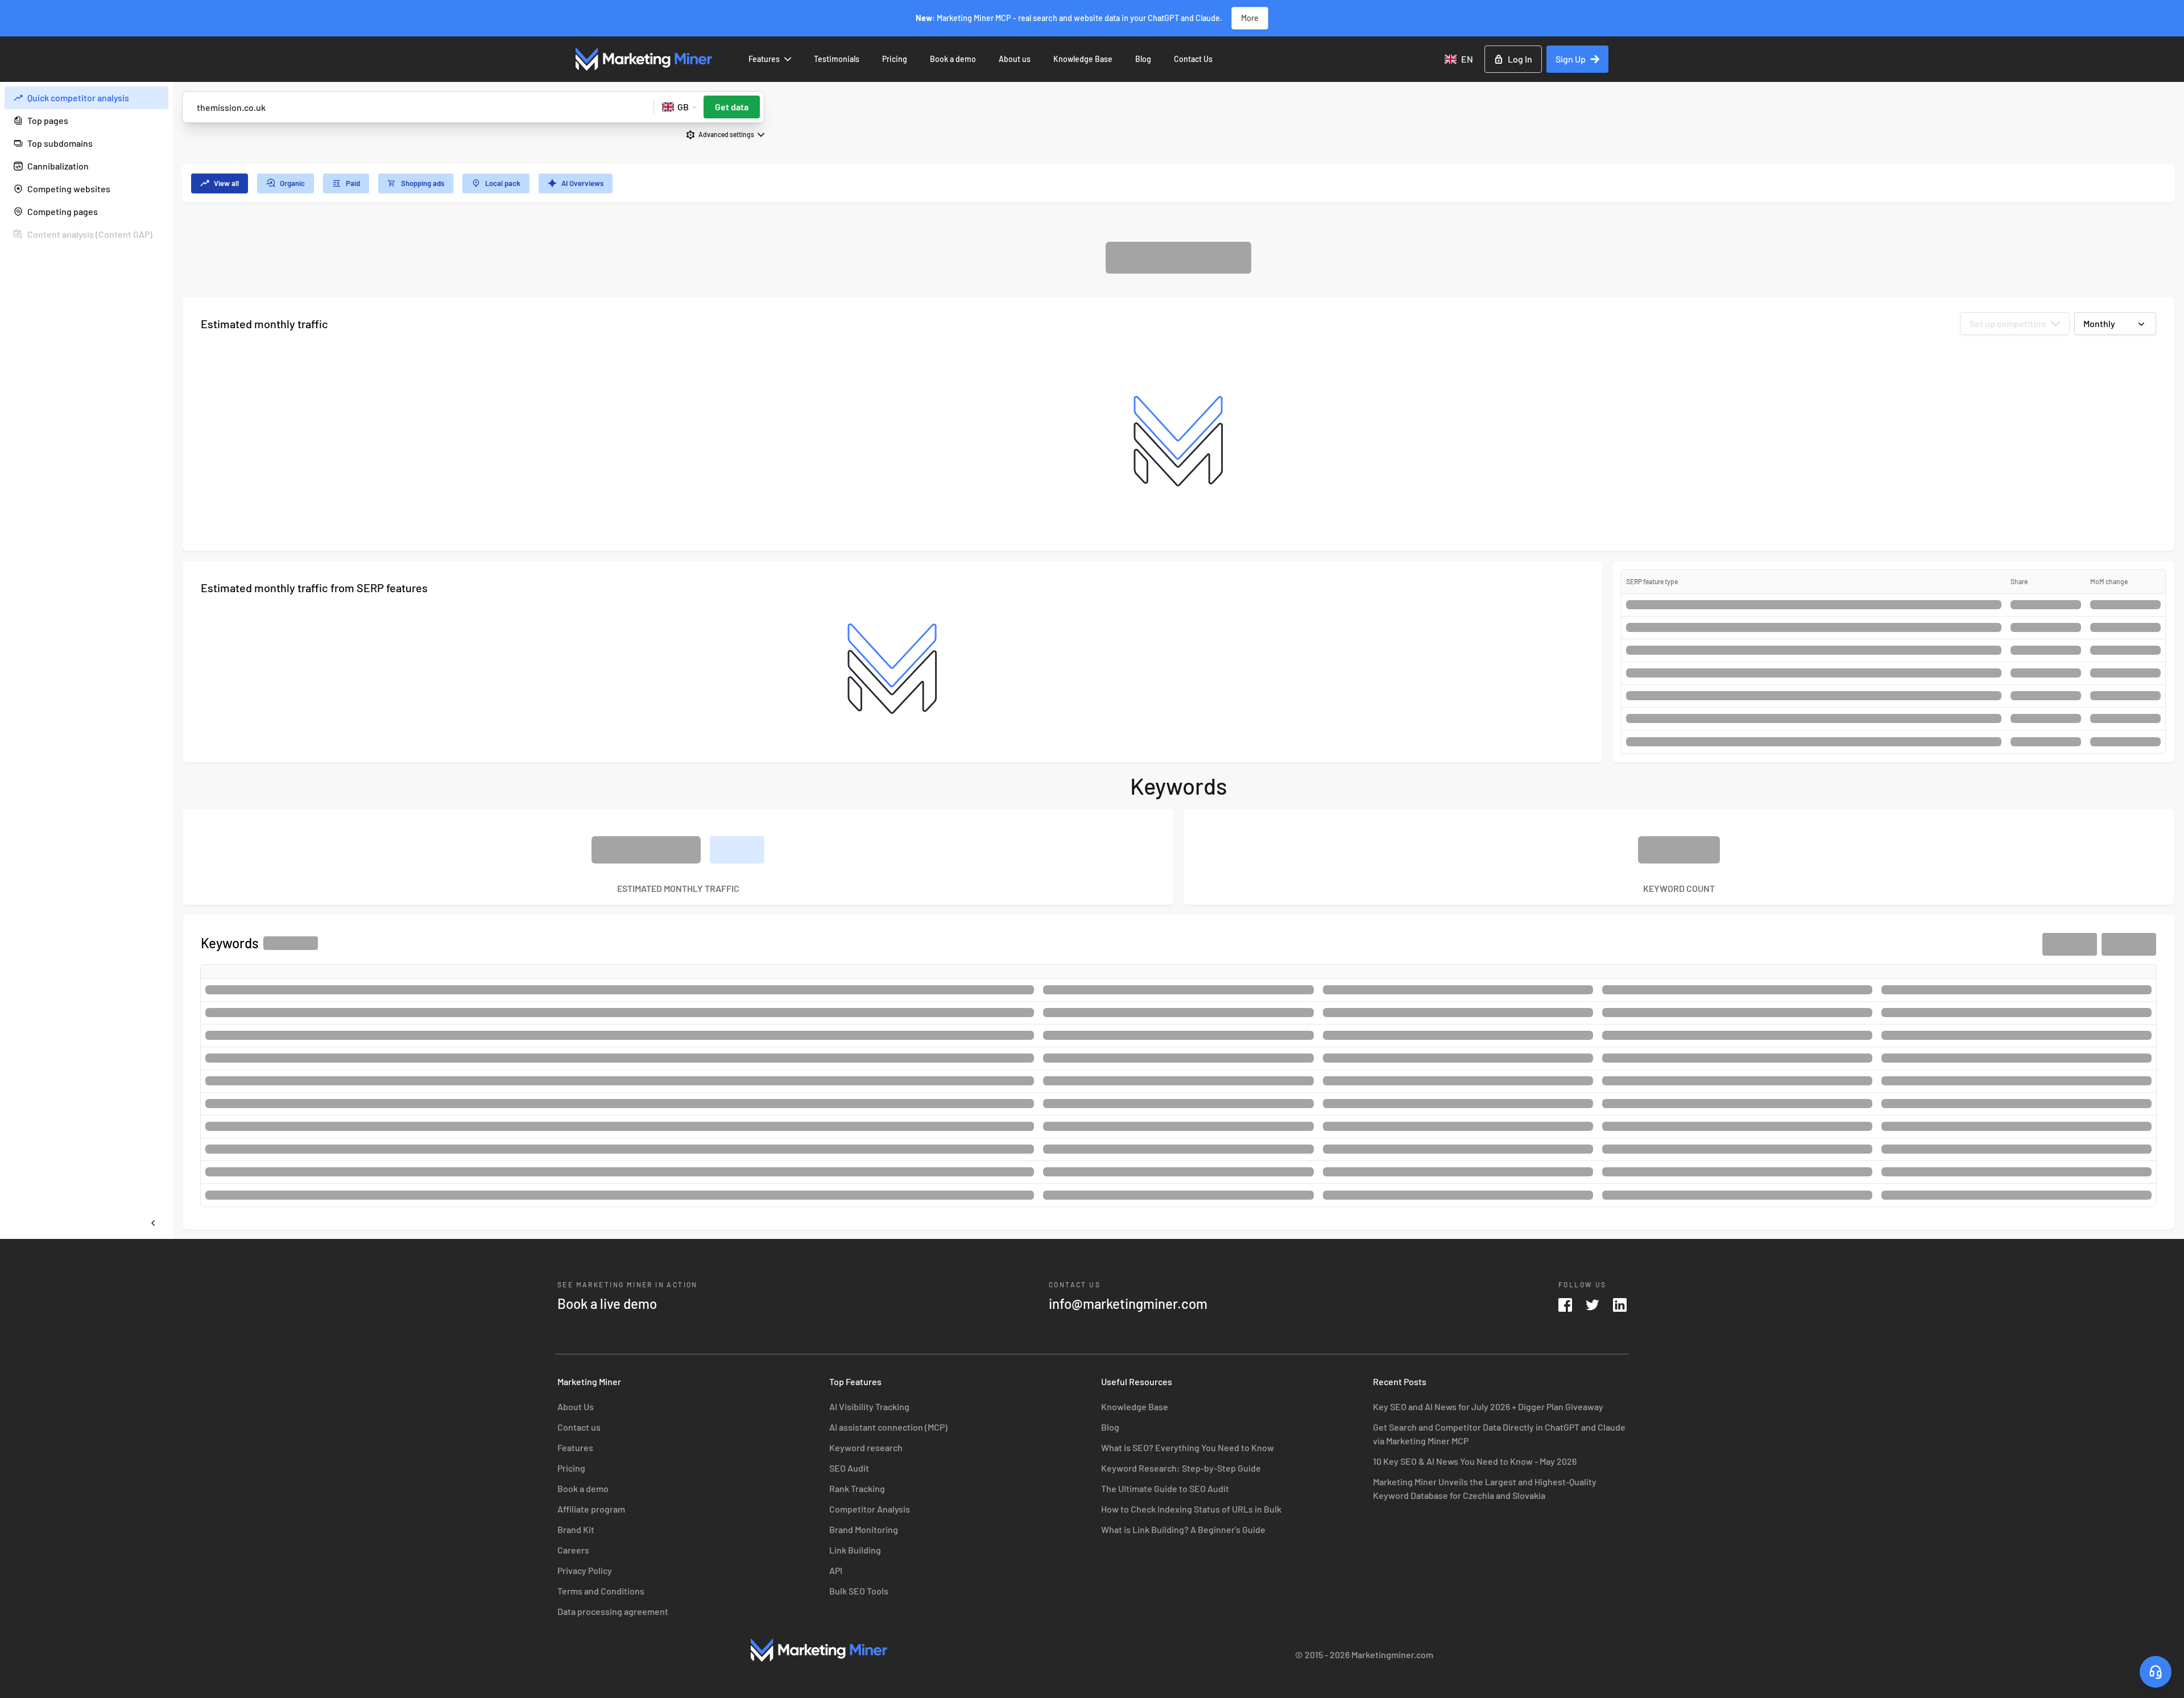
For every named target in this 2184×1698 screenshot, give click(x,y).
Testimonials (837, 59)
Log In (1520, 59)
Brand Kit (576, 1529)
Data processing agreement (613, 1611)
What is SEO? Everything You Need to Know (1188, 1447)
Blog (1143, 59)
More (1250, 18)
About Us (576, 1406)
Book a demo (953, 59)
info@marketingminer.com (1128, 1304)
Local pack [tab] (503, 183)
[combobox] (1460, 59)
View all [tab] (226, 183)
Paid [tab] (353, 183)
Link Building (855, 1550)
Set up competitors (2008, 323)
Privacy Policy (585, 1570)
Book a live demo (607, 1304)
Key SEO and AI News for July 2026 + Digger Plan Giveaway (1488, 1406)
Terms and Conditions (601, 1591)
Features (764, 59)
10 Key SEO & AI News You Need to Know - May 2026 (1475, 1461)
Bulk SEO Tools (859, 1591)
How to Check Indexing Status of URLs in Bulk (1191, 1509)
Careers (573, 1550)
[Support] (2156, 1672)
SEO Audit (849, 1468)
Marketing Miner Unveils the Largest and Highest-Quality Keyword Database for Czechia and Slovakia (1485, 1488)
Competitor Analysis (870, 1509)
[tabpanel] (1178, 736)
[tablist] (1178, 183)
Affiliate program (591, 1509)
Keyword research (866, 1447)
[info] (157, 98)
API (836, 1570)
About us (1015, 59)
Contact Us (1193, 59)
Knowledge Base (1083, 59)
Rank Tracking (857, 1488)
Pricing (895, 59)
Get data (732, 107)
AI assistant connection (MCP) (888, 1427)
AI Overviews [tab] (582, 183)
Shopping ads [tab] (423, 183)
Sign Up (1571, 59)
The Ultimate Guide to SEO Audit (1165, 1488)
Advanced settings (726, 134)
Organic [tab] (292, 183)
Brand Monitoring (864, 1529)
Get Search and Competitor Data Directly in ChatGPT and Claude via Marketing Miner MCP (1499, 1434)
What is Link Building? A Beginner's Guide (1183, 1529)
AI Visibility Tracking (869, 1406)
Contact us (579, 1427)
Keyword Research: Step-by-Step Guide (1181, 1468)
